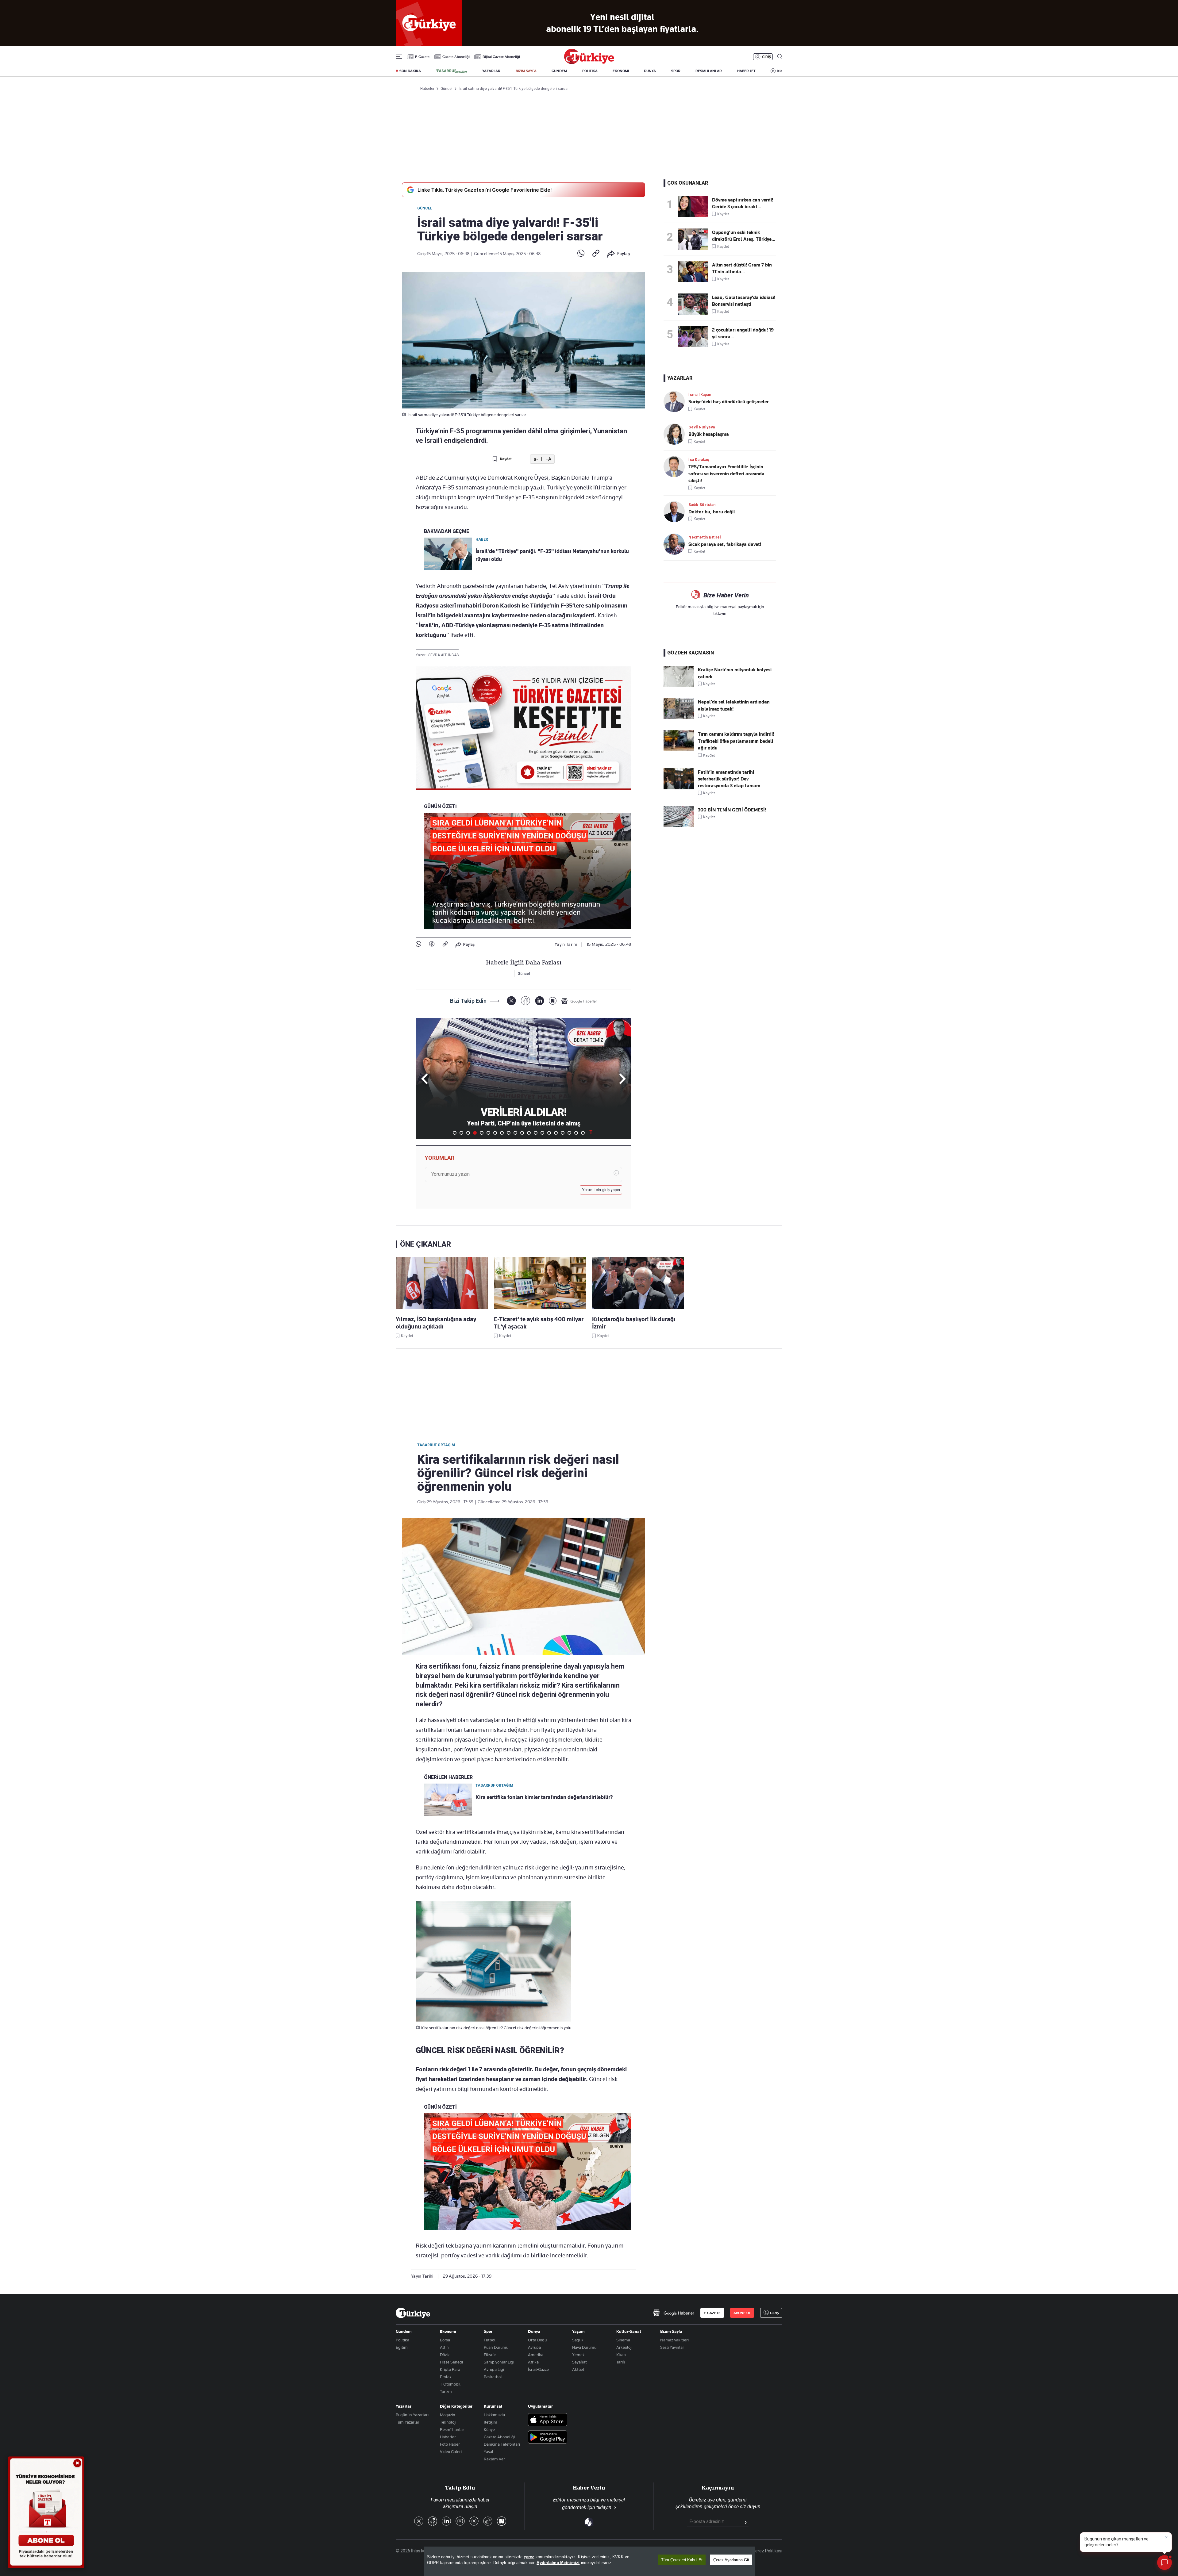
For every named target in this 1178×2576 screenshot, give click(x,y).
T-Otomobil (450, 2384)
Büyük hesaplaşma (709, 434)
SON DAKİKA (410, 71)
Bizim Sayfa (671, 2331)
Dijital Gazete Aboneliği (501, 57)
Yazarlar (404, 2406)
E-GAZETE (712, 2313)
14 (542, 1133)
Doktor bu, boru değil (712, 512)
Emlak (446, 2377)
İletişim (491, 2422)
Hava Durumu (584, 2347)
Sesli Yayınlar (672, 2347)
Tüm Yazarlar (408, 2422)
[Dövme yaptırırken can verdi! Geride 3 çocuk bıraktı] (695, 207)
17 (563, 1133)
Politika (402, 2340)
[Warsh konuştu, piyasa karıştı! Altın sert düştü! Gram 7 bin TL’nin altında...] (695, 272)
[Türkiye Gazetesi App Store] (548, 2420)
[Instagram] (474, 2522)
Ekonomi (448, 2331)
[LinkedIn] (539, 1001)
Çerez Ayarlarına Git (731, 2560)
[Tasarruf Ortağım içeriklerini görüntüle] (452, 71)
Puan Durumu (496, 2347)
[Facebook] (432, 944)
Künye (489, 2429)
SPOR (676, 71)
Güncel (425, 208)
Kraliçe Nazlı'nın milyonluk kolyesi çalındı (735, 673)
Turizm (446, 2391)
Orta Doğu (537, 2340)
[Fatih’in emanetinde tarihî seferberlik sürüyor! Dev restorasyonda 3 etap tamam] (679, 788)
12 (529, 1133)
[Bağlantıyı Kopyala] (596, 254)
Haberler (448, 2437)
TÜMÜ (591, 1133)
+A (548, 459)
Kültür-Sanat (629, 2331)
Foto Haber (450, 2444)
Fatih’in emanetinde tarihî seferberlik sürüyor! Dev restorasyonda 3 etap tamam (729, 779)
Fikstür (490, 2355)
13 (536, 1133)
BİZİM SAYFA (526, 71)
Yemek (578, 2355)
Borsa (445, 2340)
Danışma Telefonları (502, 2444)
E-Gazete (422, 57)
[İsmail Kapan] (676, 402)
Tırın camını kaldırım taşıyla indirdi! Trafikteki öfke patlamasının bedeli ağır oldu (736, 741)
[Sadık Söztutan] (676, 512)
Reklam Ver (494, 2459)
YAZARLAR (491, 71)
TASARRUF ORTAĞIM (436, 1445)
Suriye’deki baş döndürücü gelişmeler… (731, 402)
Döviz (445, 2355)
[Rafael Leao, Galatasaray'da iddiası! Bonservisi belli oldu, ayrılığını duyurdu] (695, 304)
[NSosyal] (553, 1001)
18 (569, 1133)
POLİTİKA (590, 71)
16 (556, 1133)
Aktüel (578, 2369)
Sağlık (578, 2340)
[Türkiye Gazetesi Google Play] (548, 2438)
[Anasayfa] (413, 2313)
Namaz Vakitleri (674, 2340)
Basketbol (493, 2377)
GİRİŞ (766, 57)
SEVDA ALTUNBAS (443, 655)
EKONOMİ (621, 71)
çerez (529, 2557)
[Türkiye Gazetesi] (589, 62)
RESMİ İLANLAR (709, 71)
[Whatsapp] (581, 254)
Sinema (623, 2340)
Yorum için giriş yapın (601, 1190)
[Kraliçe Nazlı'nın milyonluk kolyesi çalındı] (679, 685)
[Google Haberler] (579, 1001)
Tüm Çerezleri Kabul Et (682, 2560)
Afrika (533, 2362)
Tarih (621, 2362)
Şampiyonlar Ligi (499, 2362)
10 (515, 1133)
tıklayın (720, 613)
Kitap (621, 2355)
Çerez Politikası (767, 2551)
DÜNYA (650, 71)
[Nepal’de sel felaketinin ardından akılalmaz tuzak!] (679, 718)
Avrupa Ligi (494, 2369)
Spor (488, 2331)
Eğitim (402, 2347)
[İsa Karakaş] (676, 467)
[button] (621, 1079)
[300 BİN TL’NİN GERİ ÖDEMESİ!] (679, 826)
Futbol (490, 2340)
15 (549, 1133)
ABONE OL (742, 2313)
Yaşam (578, 2331)
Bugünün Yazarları (412, 2415)
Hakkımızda (494, 2415)
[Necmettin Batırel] (676, 544)
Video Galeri (451, 2451)
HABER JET (746, 71)
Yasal (489, 2451)
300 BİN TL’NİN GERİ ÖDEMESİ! (732, 810)
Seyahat (579, 2362)
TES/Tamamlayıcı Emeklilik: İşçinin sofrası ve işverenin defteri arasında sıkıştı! (726, 474)
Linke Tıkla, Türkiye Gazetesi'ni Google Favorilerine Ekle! (485, 190)
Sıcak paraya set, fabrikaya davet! (725, 544)
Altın (444, 2347)
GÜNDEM (559, 71)
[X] (511, 1001)
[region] (590, 2561)
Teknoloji (448, 2422)
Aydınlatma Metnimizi (558, 2563)
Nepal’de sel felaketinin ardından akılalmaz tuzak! (734, 705)
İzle (780, 71)
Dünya (534, 2331)
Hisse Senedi (451, 2362)
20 (583, 1133)
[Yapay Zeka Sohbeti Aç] (1165, 2563)
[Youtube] (460, 2522)
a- (536, 459)
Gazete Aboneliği (456, 57)
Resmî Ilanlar (452, 2429)
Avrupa (534, 2347)
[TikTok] (488, 2522)
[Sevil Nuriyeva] (676, 434)
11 (522, 1133)
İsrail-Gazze (538, 2369)
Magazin (448, 2415)
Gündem (404, 2331)
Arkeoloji (624, 2347)
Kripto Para (450, 2369)
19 (576, 1133)
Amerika (536, 2355)
